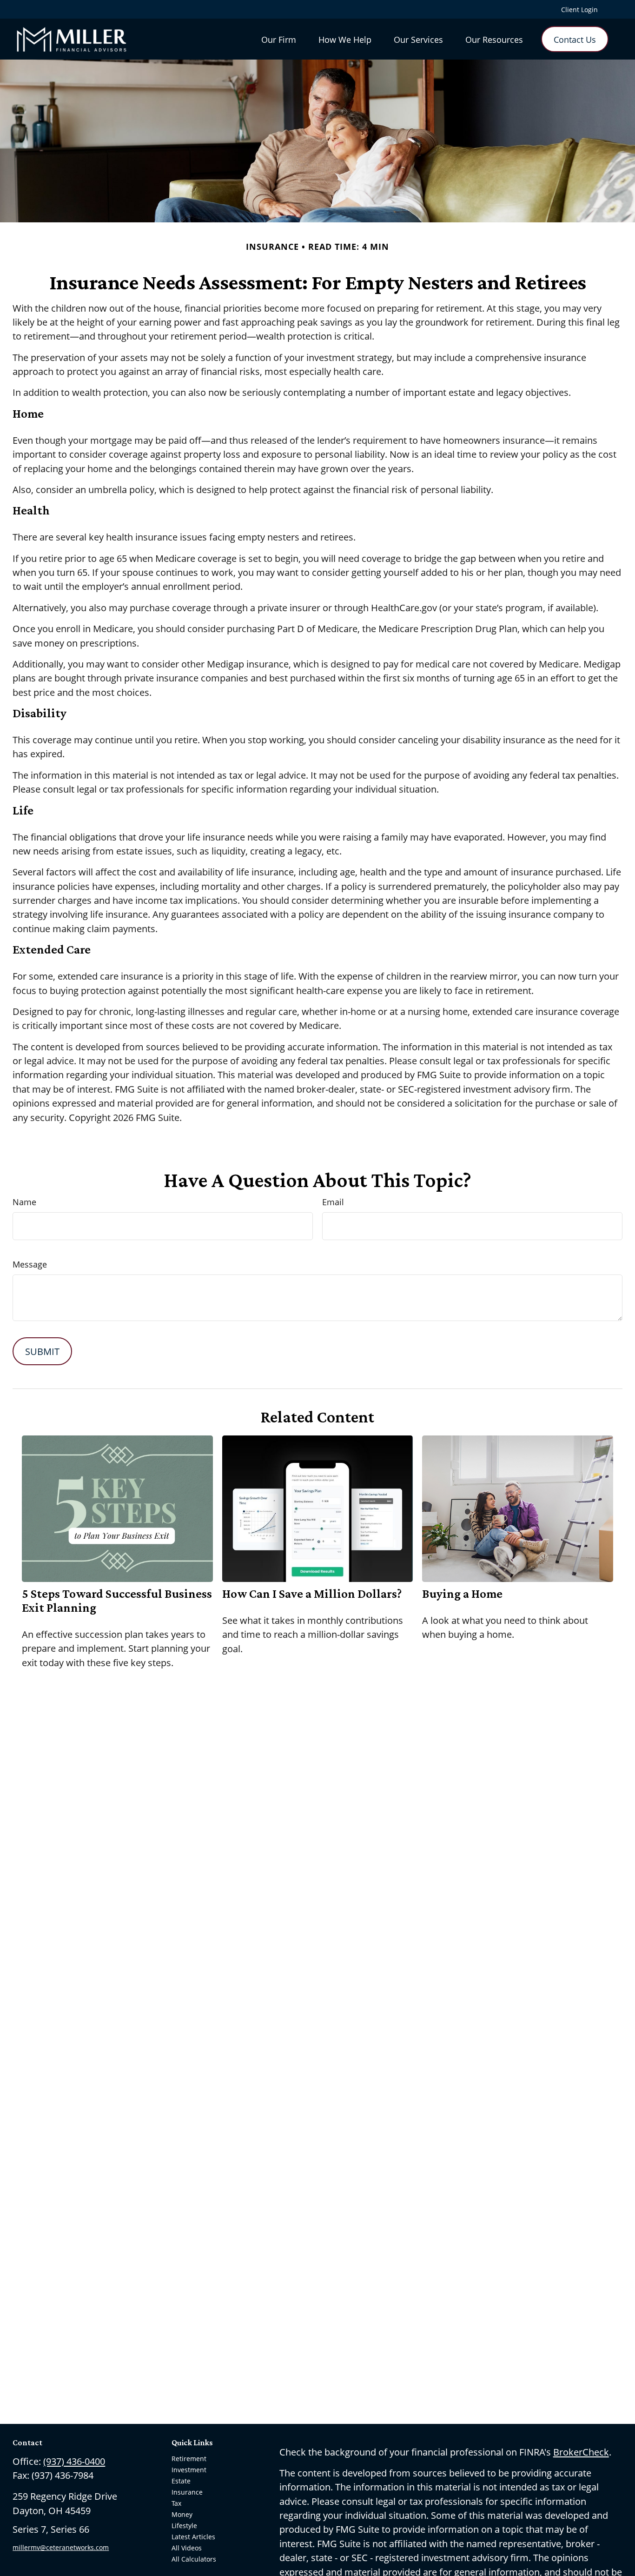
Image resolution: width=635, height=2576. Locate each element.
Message (30, 1264)
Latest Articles (193, 2537)
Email (333, 1202)
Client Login (579, 10)
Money (182, 2514)
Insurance (187, 2492)
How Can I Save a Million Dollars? (312, 1594)
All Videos (187, 2548)
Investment (189, 2470)
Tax (176, 2503)
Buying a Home (462, 1594)
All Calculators (194, 2559)
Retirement (189, 2459)
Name (24, 1202)
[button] (279, 39)
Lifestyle (184, 2526)
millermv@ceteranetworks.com (61, 2547)
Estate (181, 2481)
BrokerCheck (581, 2452)
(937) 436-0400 (74, 2461)
